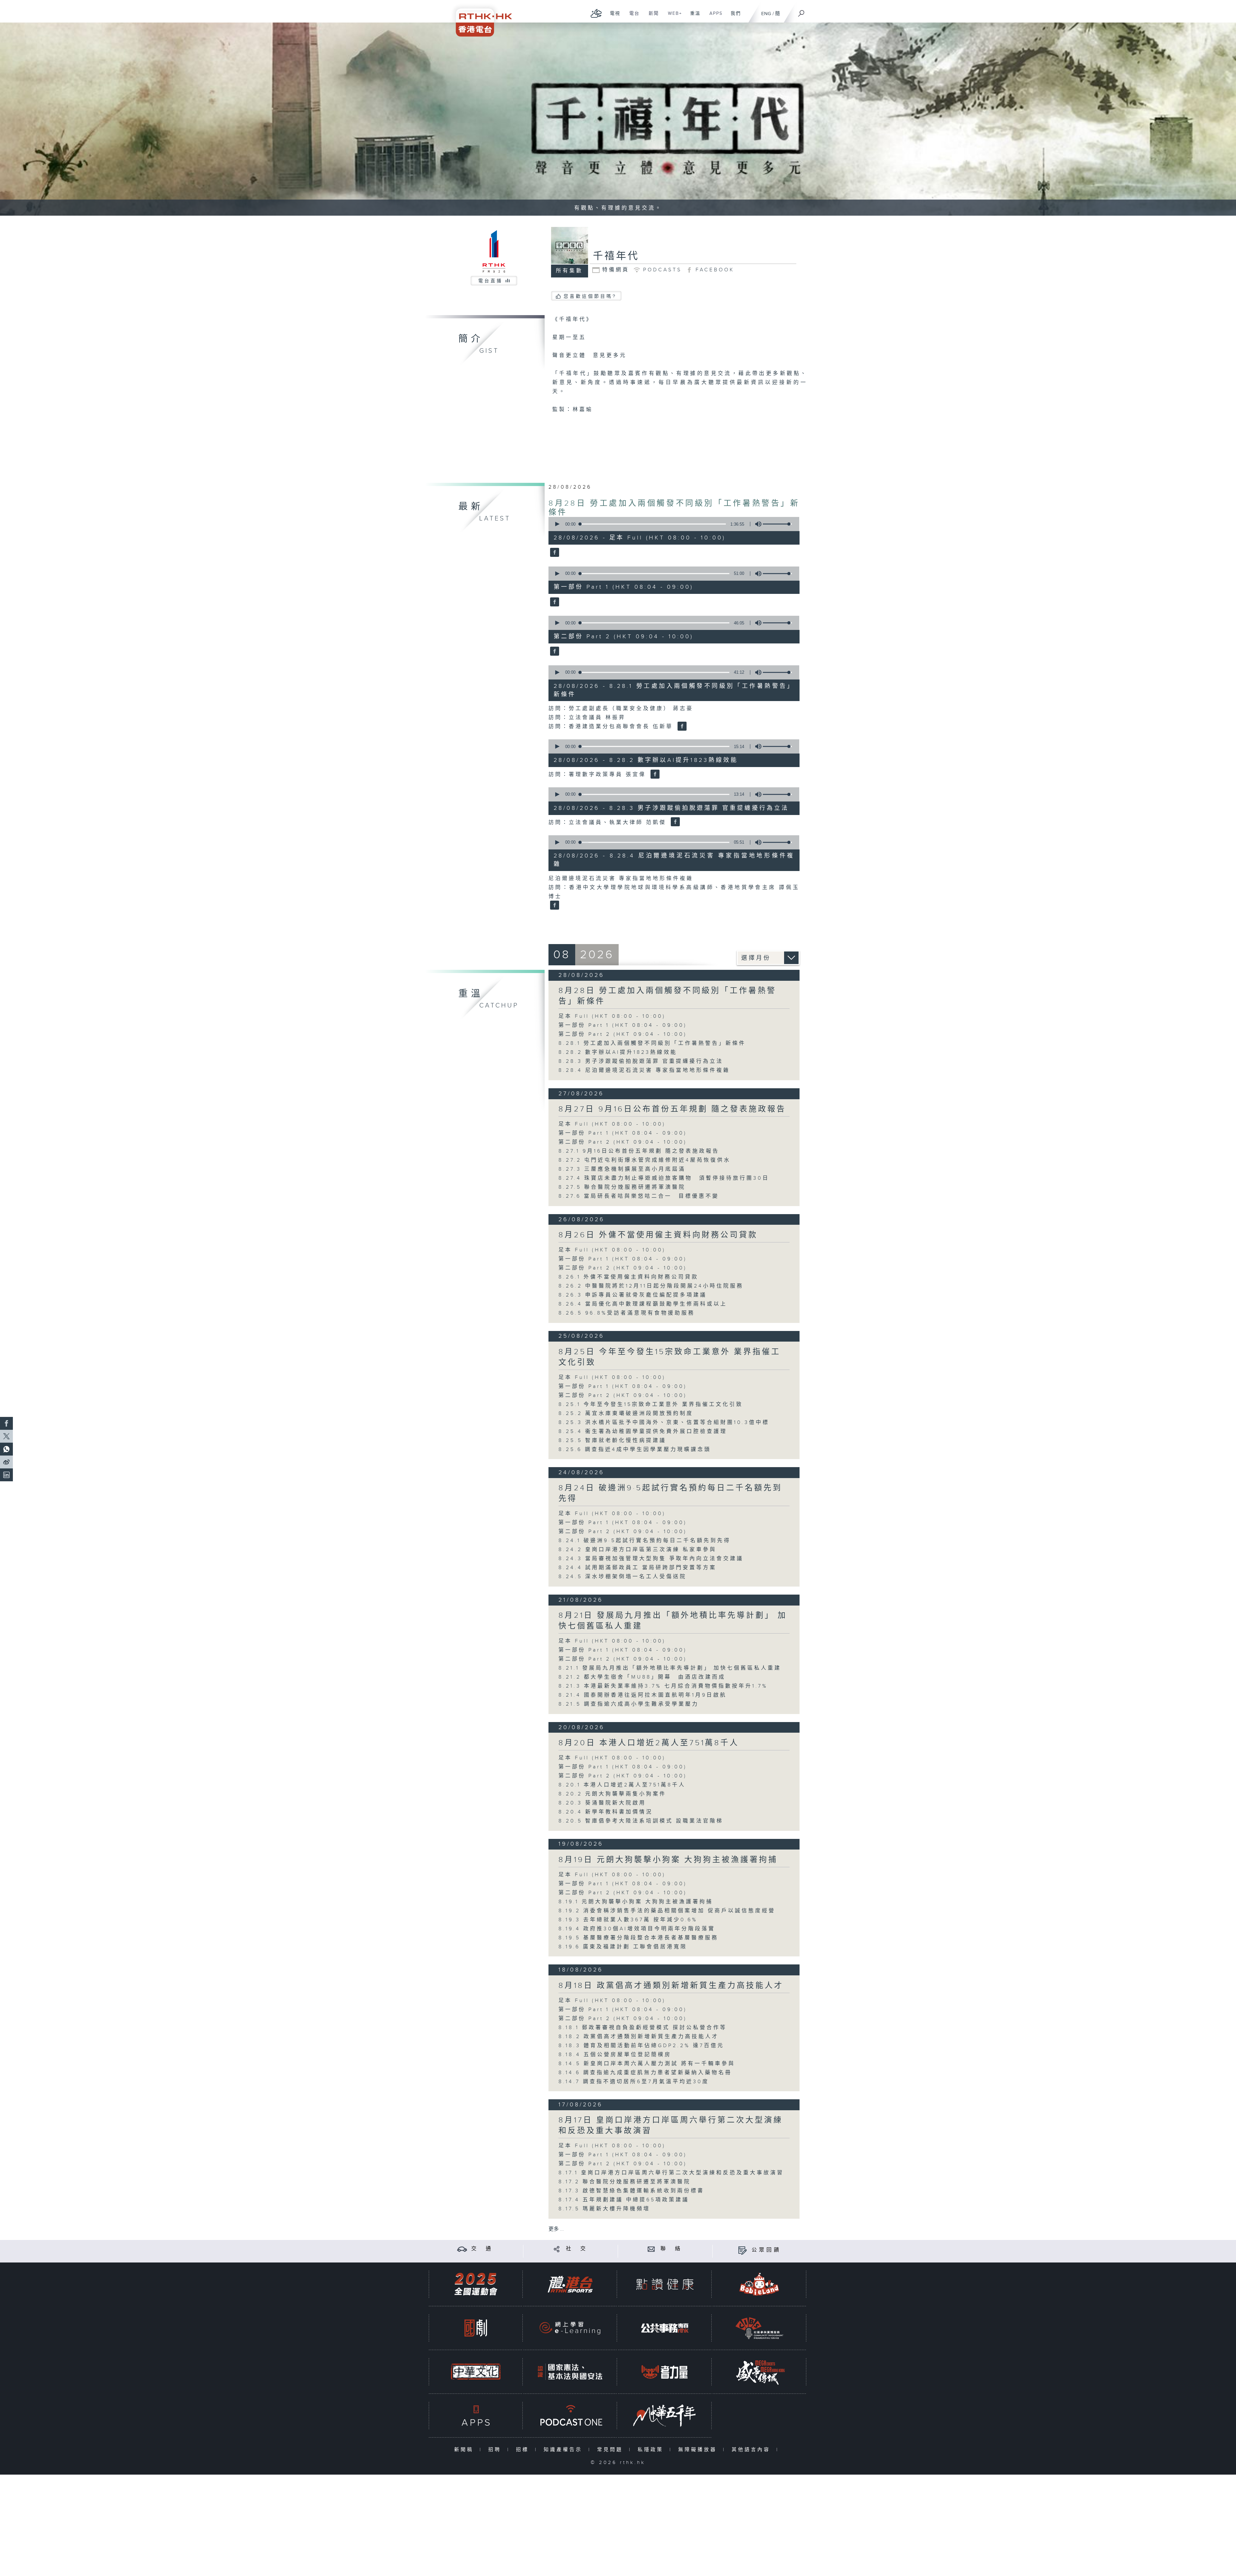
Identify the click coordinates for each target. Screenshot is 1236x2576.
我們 (733, 17)
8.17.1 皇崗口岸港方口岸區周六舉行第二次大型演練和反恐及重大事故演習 (671, 2173)
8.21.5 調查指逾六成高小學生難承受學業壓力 (629, 1704)
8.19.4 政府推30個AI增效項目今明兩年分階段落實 (637, 1929)
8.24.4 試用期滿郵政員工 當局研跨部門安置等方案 (637, 1568)
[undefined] (596, 13)
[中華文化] (476, 2372)
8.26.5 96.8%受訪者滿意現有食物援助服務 (627, 1313)
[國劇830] (476, 2328)
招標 (524, 2450)
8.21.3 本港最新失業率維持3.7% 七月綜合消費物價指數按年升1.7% (663, 1686)
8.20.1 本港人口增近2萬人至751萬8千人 (622, 1785)
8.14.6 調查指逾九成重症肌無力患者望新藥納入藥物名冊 (645, 2073)
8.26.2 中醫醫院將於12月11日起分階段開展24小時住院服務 (651, 1286)
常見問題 (611, 2450)
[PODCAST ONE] (570, 2416)
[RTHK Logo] (480, 18)
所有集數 (569, 271)
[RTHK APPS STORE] (476, 2416)
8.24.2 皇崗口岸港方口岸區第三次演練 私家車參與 (637, 1550)
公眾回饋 (766, 2250)
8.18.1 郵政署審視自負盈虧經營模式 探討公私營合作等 (643, 2028)
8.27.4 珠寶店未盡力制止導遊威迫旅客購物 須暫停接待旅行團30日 (664, 1178)
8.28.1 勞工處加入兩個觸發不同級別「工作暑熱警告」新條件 (652, 1043)
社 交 (577, 2249)
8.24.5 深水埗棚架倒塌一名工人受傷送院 (623, 1577)
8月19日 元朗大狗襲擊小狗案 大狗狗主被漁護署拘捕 (668, 1860)
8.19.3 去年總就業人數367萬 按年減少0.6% (628, 1920)
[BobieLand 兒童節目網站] (759, 2284)
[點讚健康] (665, 2284)
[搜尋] (801, 11)
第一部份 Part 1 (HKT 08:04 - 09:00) (623, 1025)
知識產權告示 (564, 2450)
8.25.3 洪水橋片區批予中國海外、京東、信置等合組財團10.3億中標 (664, 1423)
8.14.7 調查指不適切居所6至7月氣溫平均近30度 (634, 2082)
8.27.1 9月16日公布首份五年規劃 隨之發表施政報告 (639, 1151)
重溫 (693, 17)
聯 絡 (671, 2249)
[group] (756, 524)
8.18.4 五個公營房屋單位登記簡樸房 (615, 2055)
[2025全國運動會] (476, 2284)
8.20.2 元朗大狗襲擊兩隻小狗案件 (612, 1794)
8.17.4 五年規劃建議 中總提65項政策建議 (627, 2200)
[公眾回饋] (742, 2250)
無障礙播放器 (699, 2450)
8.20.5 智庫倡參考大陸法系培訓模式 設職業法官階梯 (641, 1821)
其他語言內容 (752, 2450)
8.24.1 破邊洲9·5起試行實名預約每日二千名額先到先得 (645, 1541)
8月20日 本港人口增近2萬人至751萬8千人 (649, 1743)
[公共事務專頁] (665, 2328)
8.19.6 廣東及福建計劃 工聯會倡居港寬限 (623, 1947)
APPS (714, 17)
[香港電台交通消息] (462, 2249)
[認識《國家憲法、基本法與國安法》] (570, 2372)
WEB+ (673, 17)
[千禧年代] (554, 553)
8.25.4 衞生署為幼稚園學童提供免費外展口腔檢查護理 (643, 1432)
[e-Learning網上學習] (570, 2328)
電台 (632, 17)
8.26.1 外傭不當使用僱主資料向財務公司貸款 (628, 1277)
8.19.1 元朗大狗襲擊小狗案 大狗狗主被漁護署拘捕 (636, 1902)
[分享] (557, 2249)
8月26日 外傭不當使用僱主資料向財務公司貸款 (658, 1235)
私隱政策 (652, 2450)
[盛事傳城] (759, 2372)
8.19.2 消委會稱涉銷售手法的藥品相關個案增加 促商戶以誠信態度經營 (667, 1911)
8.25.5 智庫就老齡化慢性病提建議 (612, 1441)
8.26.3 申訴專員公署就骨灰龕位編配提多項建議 (633, 1295)
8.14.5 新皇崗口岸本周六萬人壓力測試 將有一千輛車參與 (647, 2064)
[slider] (777, 524)
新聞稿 (465, 2450)
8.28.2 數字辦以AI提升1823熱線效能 (618, 1052)
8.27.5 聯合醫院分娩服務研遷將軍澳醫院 (622, 1187)
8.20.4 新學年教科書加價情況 (606, 1812)
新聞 (651, 17)
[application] (671, 524)
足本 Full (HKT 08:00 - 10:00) (612, 1016)
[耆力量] (665, 2372)
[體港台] (570, 2284)
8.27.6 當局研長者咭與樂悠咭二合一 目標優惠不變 (639, 1196)
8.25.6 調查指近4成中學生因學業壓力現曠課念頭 (635, 1450)
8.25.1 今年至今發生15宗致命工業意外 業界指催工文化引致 (651, 1405)
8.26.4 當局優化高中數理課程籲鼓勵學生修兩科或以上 (643, 1304)
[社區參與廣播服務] (759, 2328)
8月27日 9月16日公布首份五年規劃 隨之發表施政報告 (672, 1109)
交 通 (482, 2249)
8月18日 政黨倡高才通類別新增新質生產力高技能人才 (671, 1986)
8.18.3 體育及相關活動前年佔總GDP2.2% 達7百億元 (641, 2046)
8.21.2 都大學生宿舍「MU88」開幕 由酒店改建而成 (642, 1677)
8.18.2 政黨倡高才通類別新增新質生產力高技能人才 (639, 2037)
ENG (766, 14)
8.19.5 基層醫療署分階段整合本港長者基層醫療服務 (638, 1938)
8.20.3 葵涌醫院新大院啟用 (602, 1803)
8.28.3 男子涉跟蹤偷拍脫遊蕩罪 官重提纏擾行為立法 (641, 1061)
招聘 (496, 2450)
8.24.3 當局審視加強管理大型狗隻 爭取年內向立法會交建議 (651, 1559)
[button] (557, 524)
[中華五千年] (665, 2416)
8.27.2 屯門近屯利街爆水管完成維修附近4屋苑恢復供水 (645, 1160)
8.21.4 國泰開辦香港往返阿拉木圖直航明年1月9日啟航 (643, 1695)
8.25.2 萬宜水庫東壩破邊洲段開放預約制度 (626, 1414)
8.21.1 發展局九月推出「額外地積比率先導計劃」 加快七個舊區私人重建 (670, 1668)
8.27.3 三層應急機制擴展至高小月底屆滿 (622, 1169)
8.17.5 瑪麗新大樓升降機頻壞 (604, 2209)
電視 (613, 17)
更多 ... (556, 2229)
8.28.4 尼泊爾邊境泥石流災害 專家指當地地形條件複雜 (644, 1070)
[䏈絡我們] (651, 2249)
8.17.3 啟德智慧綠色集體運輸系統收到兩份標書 (631, 2191)
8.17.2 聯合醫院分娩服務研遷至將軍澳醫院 (625, 2182)
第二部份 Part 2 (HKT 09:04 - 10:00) (623, 1034)
